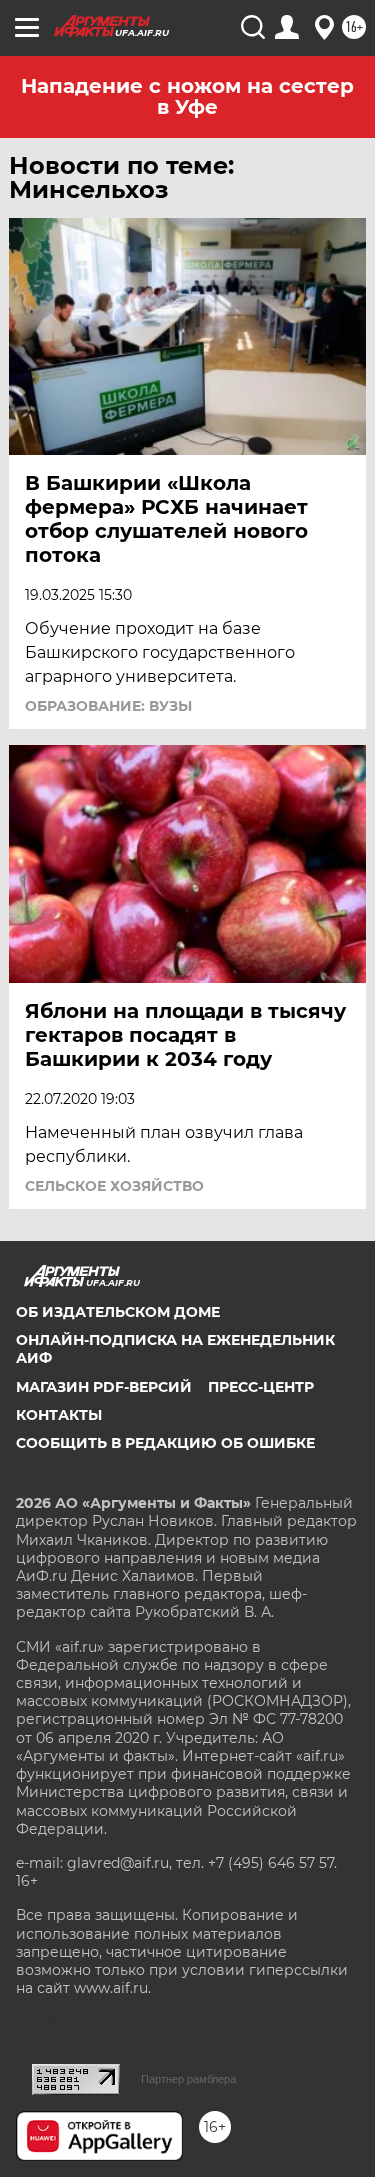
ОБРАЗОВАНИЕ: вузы (108, 706)
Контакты (59, 1415)
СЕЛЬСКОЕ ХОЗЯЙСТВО (114, 1186)
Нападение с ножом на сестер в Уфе (187, 96)
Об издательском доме (118, 1312)
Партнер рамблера (188, 2079)
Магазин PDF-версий (104, 1387)
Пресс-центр (261, 1387)
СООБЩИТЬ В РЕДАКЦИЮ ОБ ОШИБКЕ (165, 1443)
